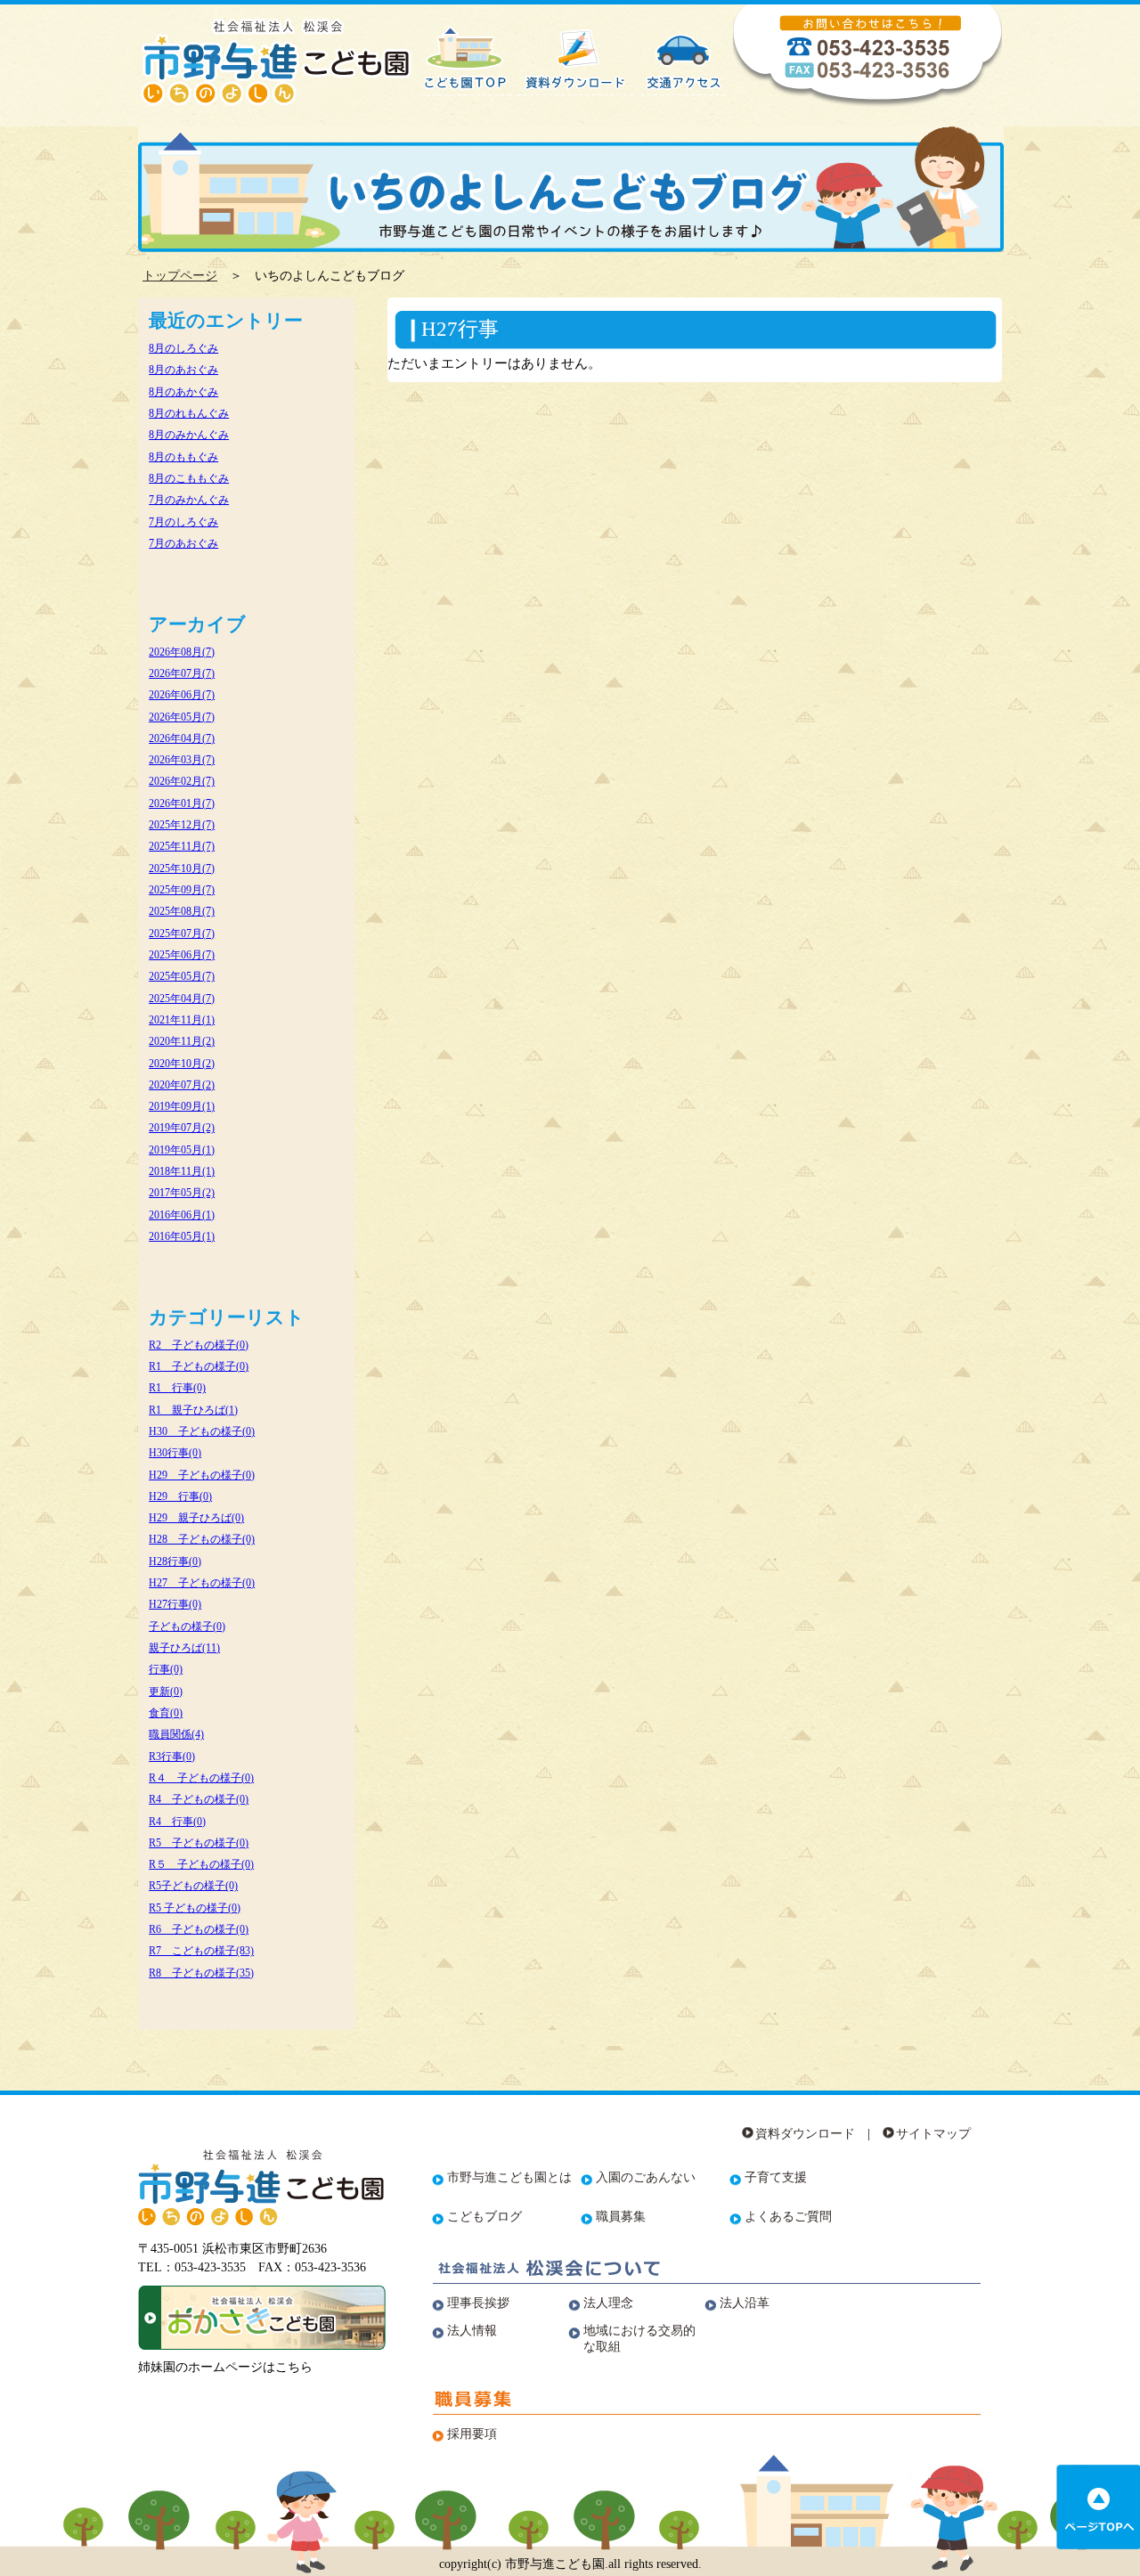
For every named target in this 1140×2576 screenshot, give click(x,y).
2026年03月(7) (182, 760)
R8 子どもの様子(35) (201, 1973)
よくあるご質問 (788, 2217)
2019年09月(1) (182, 1106)
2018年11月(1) (182, 1171)
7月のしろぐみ (183, 522)
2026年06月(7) (182, 695)
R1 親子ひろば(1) (193, 1410)
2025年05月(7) (182, 976)
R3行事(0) (172, 1757)
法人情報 (472, 2331)
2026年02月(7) (182, 781)
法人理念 (608, 2303)
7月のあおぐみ (183, 543)
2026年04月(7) (182, 738)
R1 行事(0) (177, 1388)
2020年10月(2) (182, 1064)
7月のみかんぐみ (189, 500)
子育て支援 (776, 2177)
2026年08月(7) (182, 652)
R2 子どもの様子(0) (199, 1345)
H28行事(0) (175, 1561)
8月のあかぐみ (183, 392)
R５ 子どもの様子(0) (201, 1864)
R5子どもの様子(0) (193, 1886)
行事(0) (166, 1669)
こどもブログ (484, 2217)
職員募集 (621, 2217)
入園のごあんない (646, 2177)
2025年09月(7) (182, 890)
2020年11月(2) (182, 1041)
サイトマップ (933, 2134)
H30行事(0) (175, 1453)
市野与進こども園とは (509, 2177)
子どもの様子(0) (187, 1626)
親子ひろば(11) (184, 1648)
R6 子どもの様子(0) (199, 1929)
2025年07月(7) (182, 933)
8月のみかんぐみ (189, 435)
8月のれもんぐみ (189, 413)
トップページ (180, 276)
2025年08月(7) (182, 911)
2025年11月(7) (182, 846)
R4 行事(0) (177, 1822)
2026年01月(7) (182, 803)
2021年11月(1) (182, 1020)
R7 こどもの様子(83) (201, 1951)
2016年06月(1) (182, 1215)
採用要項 (472, 2434)
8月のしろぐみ (183, 348)
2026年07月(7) (182, 673)
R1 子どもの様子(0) (199, 1366)
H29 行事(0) (180, 1496)
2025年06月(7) (182, 955)
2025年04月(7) (182, 999)
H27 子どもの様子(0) (202, 1583)
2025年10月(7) (182, 868)
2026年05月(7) (182, 717)
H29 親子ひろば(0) (196, 1518)
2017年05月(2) (182, 1193)
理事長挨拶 (478, 2303)
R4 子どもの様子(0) (199, 1799)
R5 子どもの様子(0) (199, 1843)
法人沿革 (745, 2303)
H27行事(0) (175, 1604)
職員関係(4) (176, 1734)
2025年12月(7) (182, 825)
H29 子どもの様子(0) (202, 1475)
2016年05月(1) (182, 1236)
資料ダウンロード (805, 2134)
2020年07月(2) (182, 1085)
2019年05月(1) (182, 1150)
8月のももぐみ (183, 457)
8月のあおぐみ (183, 370)
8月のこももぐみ (189, 478)
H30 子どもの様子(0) (202, 1431)
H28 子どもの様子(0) (202, 1539)
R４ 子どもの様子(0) (201, 1778)
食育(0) (166, 1713)
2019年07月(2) (182, 1128)
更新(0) (166, 1692)
